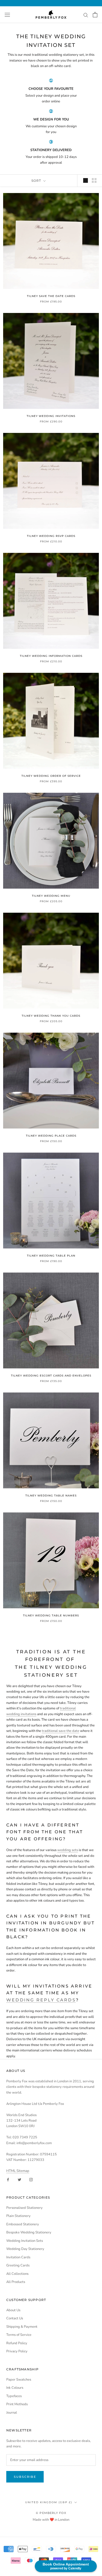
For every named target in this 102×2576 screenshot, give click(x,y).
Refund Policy (17, 2343)
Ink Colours (15, 2388)
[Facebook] (8, 2180)
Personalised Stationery (24, 2208)
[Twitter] (19, 2180)
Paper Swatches (19, 2380)
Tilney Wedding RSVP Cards (51, 536)
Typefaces (14, 2396)
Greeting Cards (18, 2265)
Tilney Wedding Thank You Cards (51, 1016)
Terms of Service (19, 2335)
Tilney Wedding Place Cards (51, 1136)
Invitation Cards (18, 2257)
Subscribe (25, 2477)
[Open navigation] (7, 15)
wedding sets (68, 1850)
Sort (37, 181)
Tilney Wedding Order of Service (51, 776)
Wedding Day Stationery (25, 2249)
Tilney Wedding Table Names (51, 1496)
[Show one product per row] (86, 180)
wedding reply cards (41, 2000)
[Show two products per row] (94, 180)
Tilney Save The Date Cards (51, 296)
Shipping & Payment (22, 2327)
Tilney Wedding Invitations (51, 416)
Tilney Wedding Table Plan (51, 1256)
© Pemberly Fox (51, 2513)
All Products (16, 2282)
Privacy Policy (17, 2351)
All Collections (17, 2274)
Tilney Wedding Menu (51, 896)
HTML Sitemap (18, 2171)
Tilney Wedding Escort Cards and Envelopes (51, 1376)
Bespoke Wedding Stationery (29, 2232)
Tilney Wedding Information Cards (51, 656)
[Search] (86, 15)
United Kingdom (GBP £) (49, 2502)
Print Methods (17, 2404)
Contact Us (15, 2318)
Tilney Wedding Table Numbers (51, 1615)
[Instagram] (31, 2180)
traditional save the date (61, 1731)
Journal (12, 2413)
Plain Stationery (18, 2216)
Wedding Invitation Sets (25, 2241)
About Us (13, 2310)
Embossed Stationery (23, 2224)
